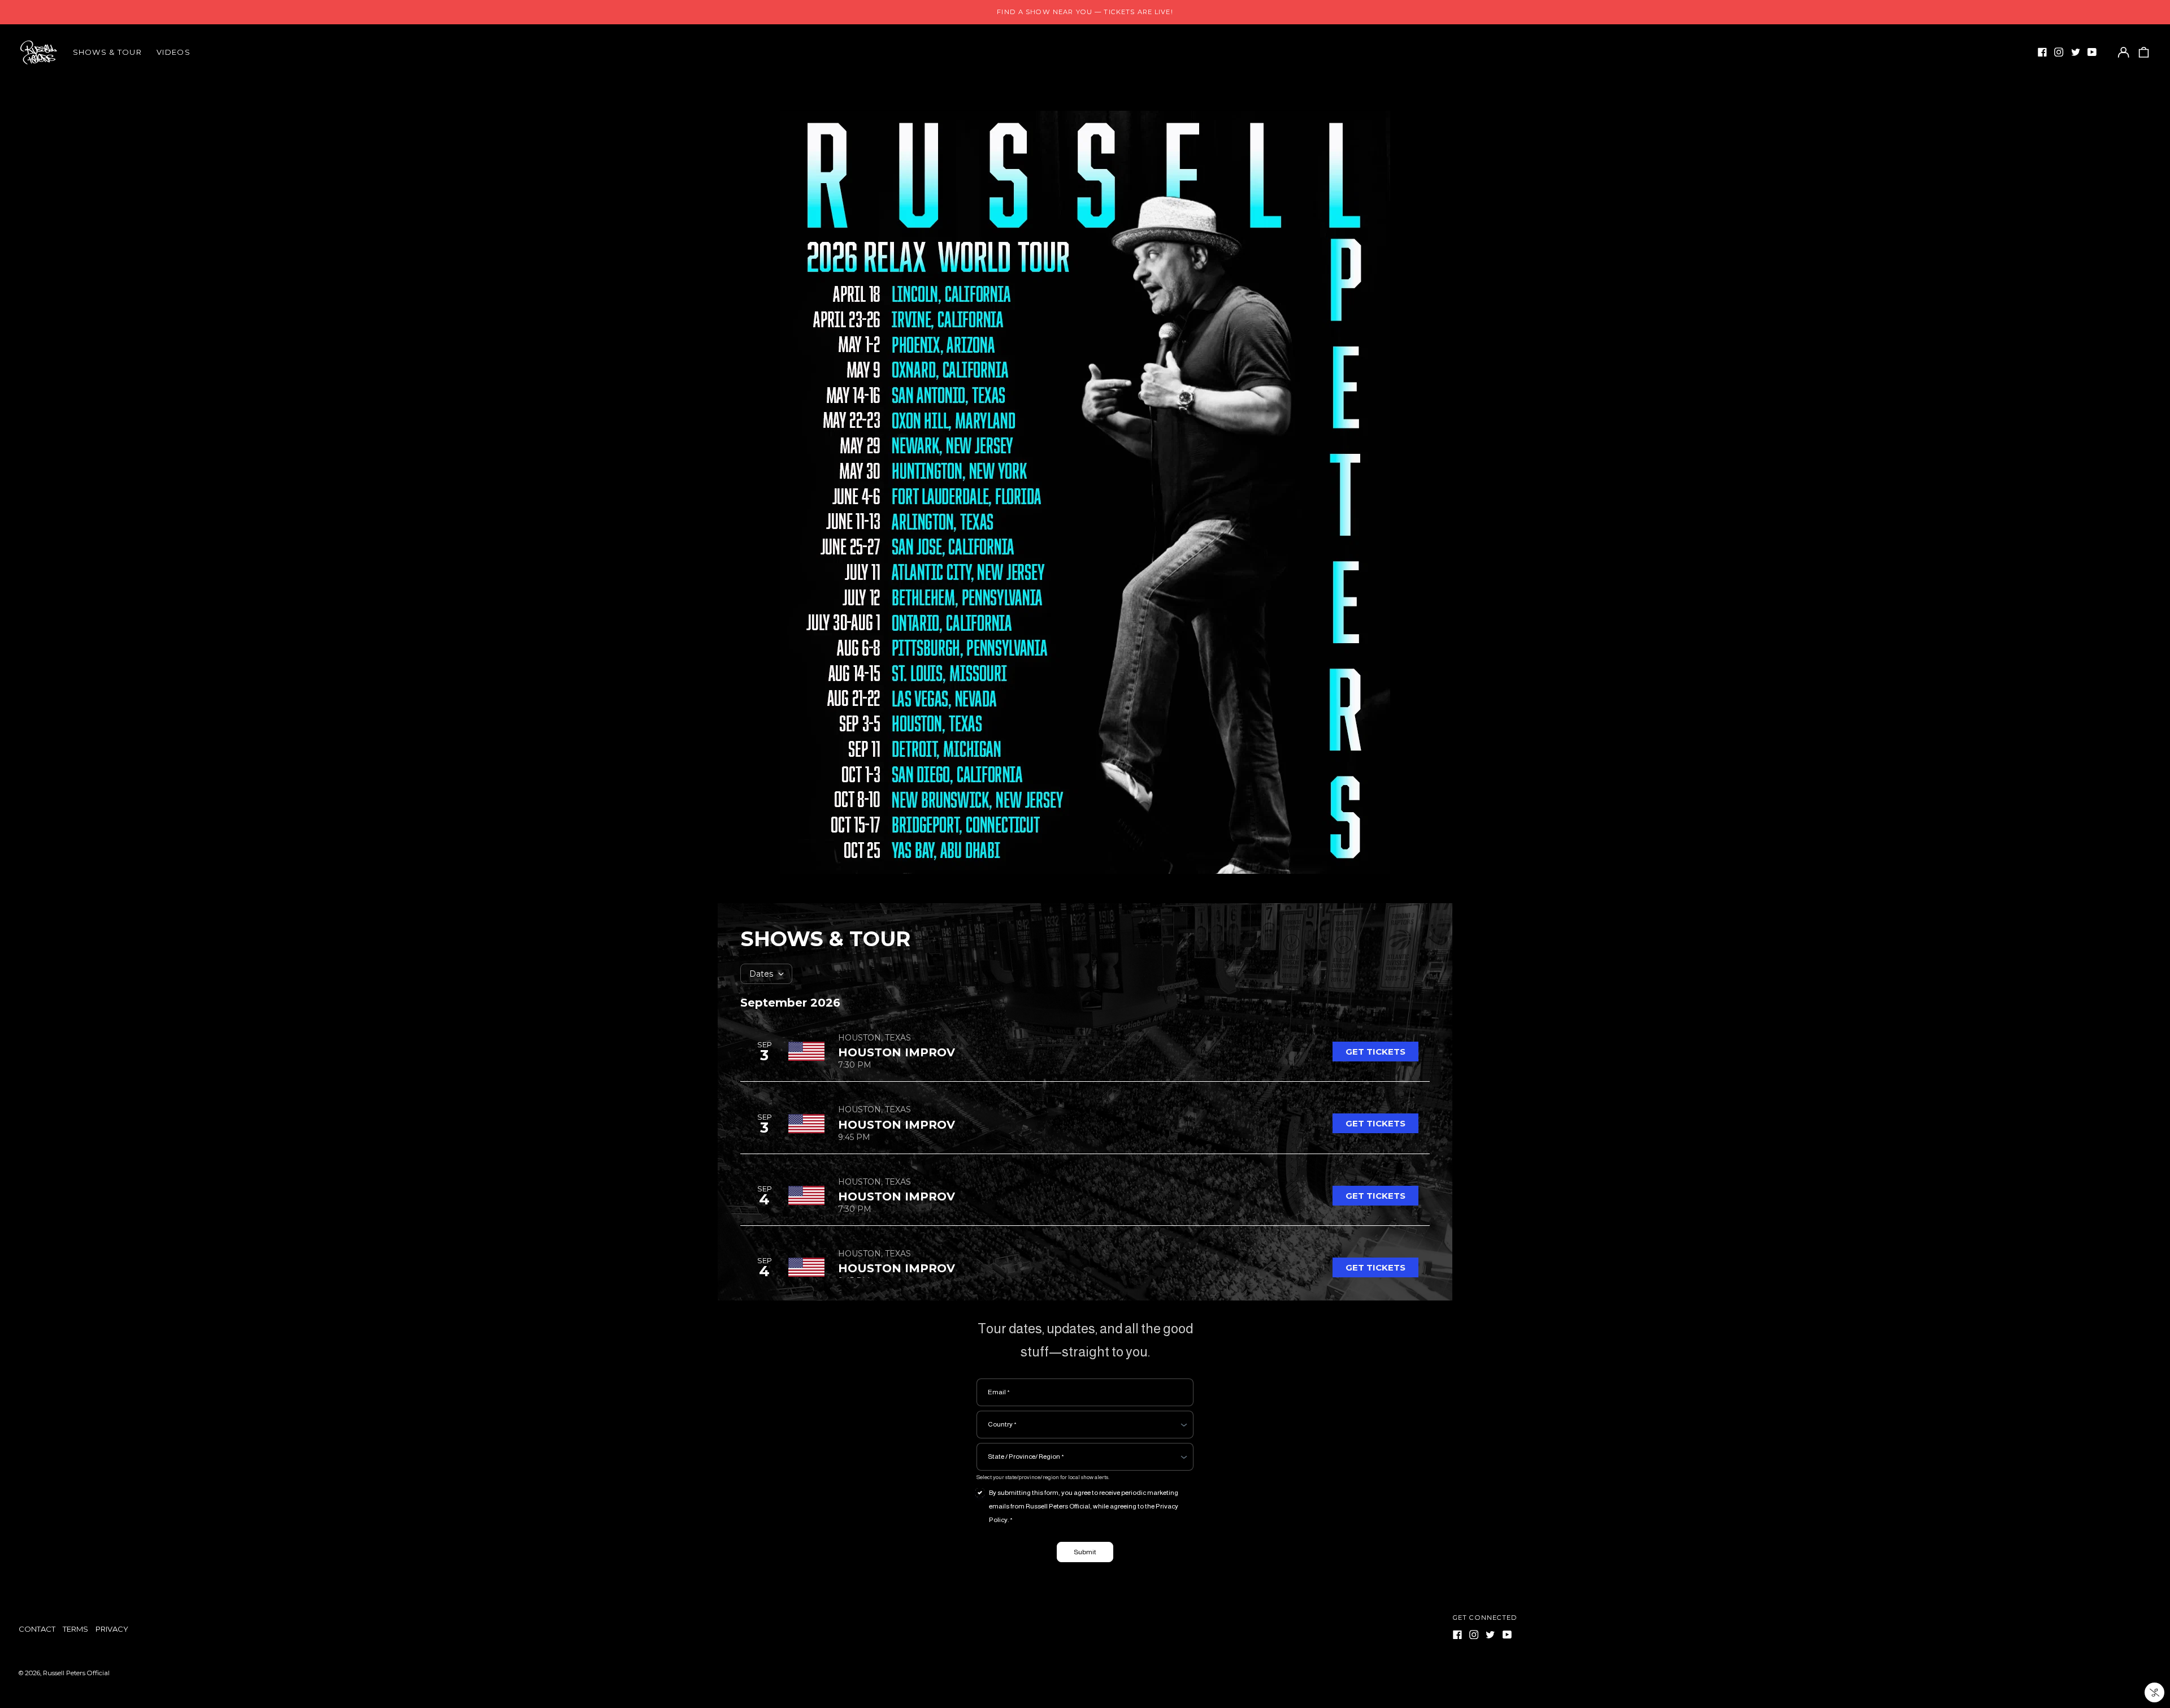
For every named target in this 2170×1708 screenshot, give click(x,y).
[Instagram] (2059, 52)
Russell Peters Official (76, 1673)
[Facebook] (2042, 52)
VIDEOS (173, 52)
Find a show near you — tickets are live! (1085, 12)
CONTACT (37, 1629)
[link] (1375, 1052)
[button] (2143, 52)
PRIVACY (112, 1629)
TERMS (75, 1629)
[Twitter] (2076, 52)
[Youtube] (2092, 52)
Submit (1085, 1552)
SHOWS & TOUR (108, 52)
